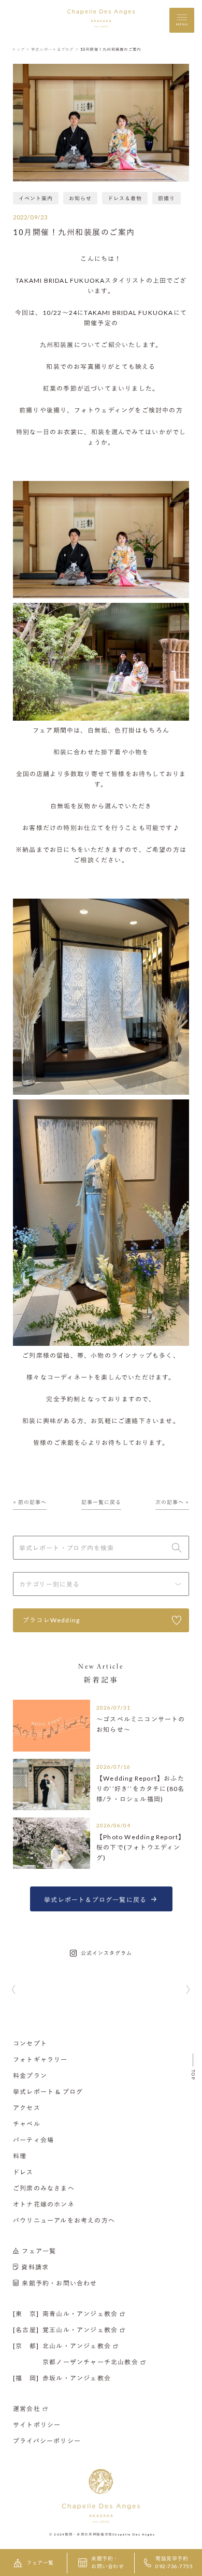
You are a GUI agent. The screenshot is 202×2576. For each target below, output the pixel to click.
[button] (14, 1990)
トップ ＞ (21, 49)
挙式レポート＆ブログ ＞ (55, 49)
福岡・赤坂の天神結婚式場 (89, 2534)
